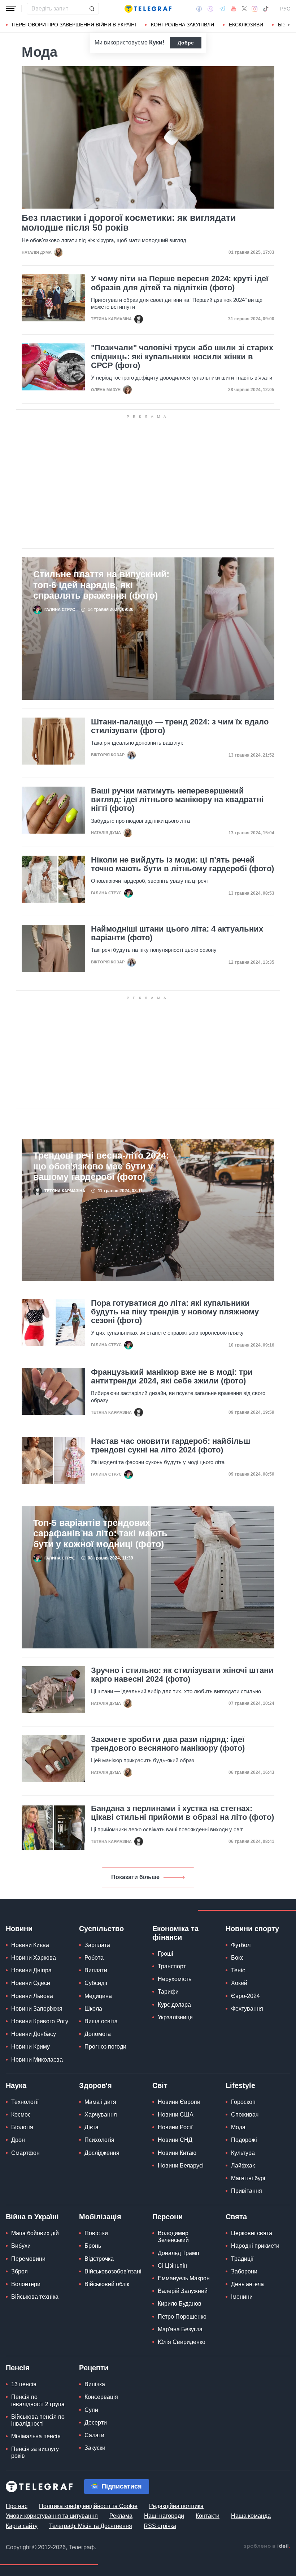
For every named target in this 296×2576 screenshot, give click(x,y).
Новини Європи (179, 2102)
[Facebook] (199, 9)
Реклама (121, 2516)
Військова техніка (35, 2297)
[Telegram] (222, 9)
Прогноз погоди (105, 2047)
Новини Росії (175, 2127)
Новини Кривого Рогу (40, 2021)
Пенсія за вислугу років (35, 2452)
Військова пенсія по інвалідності (38, 2420)
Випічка (95, 2384)
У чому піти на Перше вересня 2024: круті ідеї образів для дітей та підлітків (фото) (180, 283)
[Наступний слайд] (289, 25)
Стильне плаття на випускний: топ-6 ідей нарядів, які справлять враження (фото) (101, 585)
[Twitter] (244, 9)
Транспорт (172, 1966)
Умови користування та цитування (52, 2516)
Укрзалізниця (175, 2017)
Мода (238, 2127)
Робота (94, 1958)
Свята (236, 2217)
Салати (94, 2435)
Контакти (208, 2516)
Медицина (98, 1996)
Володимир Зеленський (173, 2237)
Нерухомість (175, 1979)
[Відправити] (92, 9)
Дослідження (102, 2153)
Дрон (18, 2140)
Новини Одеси (31, 1983)
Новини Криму (31, 2047)
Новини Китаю (177, 2153)
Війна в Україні (32, 2217)
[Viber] (210, 9)
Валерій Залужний (183, 2291)
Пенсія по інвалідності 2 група (38, 2400)
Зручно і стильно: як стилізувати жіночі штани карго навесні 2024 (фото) (182, 1675)
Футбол (241, 1945)
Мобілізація (100, 2217)
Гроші (166, 1954)
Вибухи (21, 2246)
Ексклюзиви (246, 25)
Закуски (95, 2448)
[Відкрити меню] (11, 9)
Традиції (242, 2259)
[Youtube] (234, 9)
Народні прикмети (255, 2246)
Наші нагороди (164, 2516)
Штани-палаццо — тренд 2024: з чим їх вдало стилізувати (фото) (180, 726)
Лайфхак (243, 2166)
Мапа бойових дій (35, 2233)
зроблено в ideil (267, 2546)
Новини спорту (252, 1929)
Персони (167, 2217)
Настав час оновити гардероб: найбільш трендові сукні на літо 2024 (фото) (171, 1446)
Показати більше (135, 1877)
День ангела (247, 2284)
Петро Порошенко (182, 2317)
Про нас (17, 2506)
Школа (93, 2009)
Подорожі (244, 2140)
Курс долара (174, 2005)
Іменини (242, 2297)
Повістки (96, 2233)
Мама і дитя (100, 2102)
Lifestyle (240, 2085)
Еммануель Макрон (184, 2278)
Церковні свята (252, 2233)
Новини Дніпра (31, 1970)
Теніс (238, 1970)
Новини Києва (30, 1945)
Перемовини (28, 2259)
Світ (160, 2085)
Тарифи (168, 1992)
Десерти (96, 2423)
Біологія (22, 2127)
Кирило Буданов (180, 2304)
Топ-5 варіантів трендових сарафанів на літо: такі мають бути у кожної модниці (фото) (100, 1533)
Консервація (101, 2397)
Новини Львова (32, 1996)
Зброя (19, 2271)
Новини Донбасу (34, 2034)
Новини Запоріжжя (37, 2009)
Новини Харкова (34, 1958)
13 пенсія (24, 2384)
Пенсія (18, 2368)
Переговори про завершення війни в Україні (74, 25)
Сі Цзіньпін (173, 2266)
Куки (156, 42)
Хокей (239, 1983)
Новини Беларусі (181, 2166)
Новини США (176, 2115)
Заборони (244, 2271)
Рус (285, 9)
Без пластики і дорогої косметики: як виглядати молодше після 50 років (129, 223)
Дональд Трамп (179, 2253)
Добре (186, 43)
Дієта (92, 2127)
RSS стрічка (160, 2526)
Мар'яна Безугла (180, 2329)
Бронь (93, 2246)
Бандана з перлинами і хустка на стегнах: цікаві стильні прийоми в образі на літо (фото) (182, 1813)
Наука (16, 2085)
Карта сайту (22, 2526)
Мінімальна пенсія (36, 2436)
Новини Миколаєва (37, 2060)
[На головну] (148, 9)
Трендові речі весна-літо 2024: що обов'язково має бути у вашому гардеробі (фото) (101, 1166)
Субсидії (96, 1983)
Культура (243, 2153)
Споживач (245, 2115)
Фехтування (247, 2009)
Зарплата (97, 1945)
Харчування (101, 2115)
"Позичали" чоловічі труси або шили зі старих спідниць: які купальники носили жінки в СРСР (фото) (182, 356)
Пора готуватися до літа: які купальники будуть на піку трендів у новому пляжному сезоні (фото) (175, 1312)
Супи (91, 2410)
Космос (21, 2115)
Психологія (99, 2140)
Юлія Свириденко (182, 2342)
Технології (25, 2102)
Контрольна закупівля (182, 25)
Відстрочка (99, 2259)
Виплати (96, 1970)
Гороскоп (243, 2102)
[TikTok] (266, 9)
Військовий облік (107, 2284)
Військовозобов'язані (113, 2271)
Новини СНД (175, 2140)
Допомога (98, 2034)
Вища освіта (101, 2021)
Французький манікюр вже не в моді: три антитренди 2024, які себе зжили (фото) (172, 1377)
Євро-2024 (245, 1996)
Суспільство (101, 1929)
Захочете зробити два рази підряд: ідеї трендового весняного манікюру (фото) (168, 1744)
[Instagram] (255, 9)
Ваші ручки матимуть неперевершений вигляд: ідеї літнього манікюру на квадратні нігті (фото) (177, 800)
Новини (19, 1929)
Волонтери (26, 2284)
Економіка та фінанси (175, 1933)
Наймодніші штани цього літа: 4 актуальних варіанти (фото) (177, 933)
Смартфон (25, 2153)
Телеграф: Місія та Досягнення (91, 2526)
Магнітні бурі (248, 2178)
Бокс (237, 1958)
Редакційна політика (176, 2506)
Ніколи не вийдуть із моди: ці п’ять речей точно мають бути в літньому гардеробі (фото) (182, 864)
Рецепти (94, 2368)
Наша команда (251, 2516)
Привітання (247, 2191)
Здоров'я (95, 2085)
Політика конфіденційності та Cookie (88, 2506)
